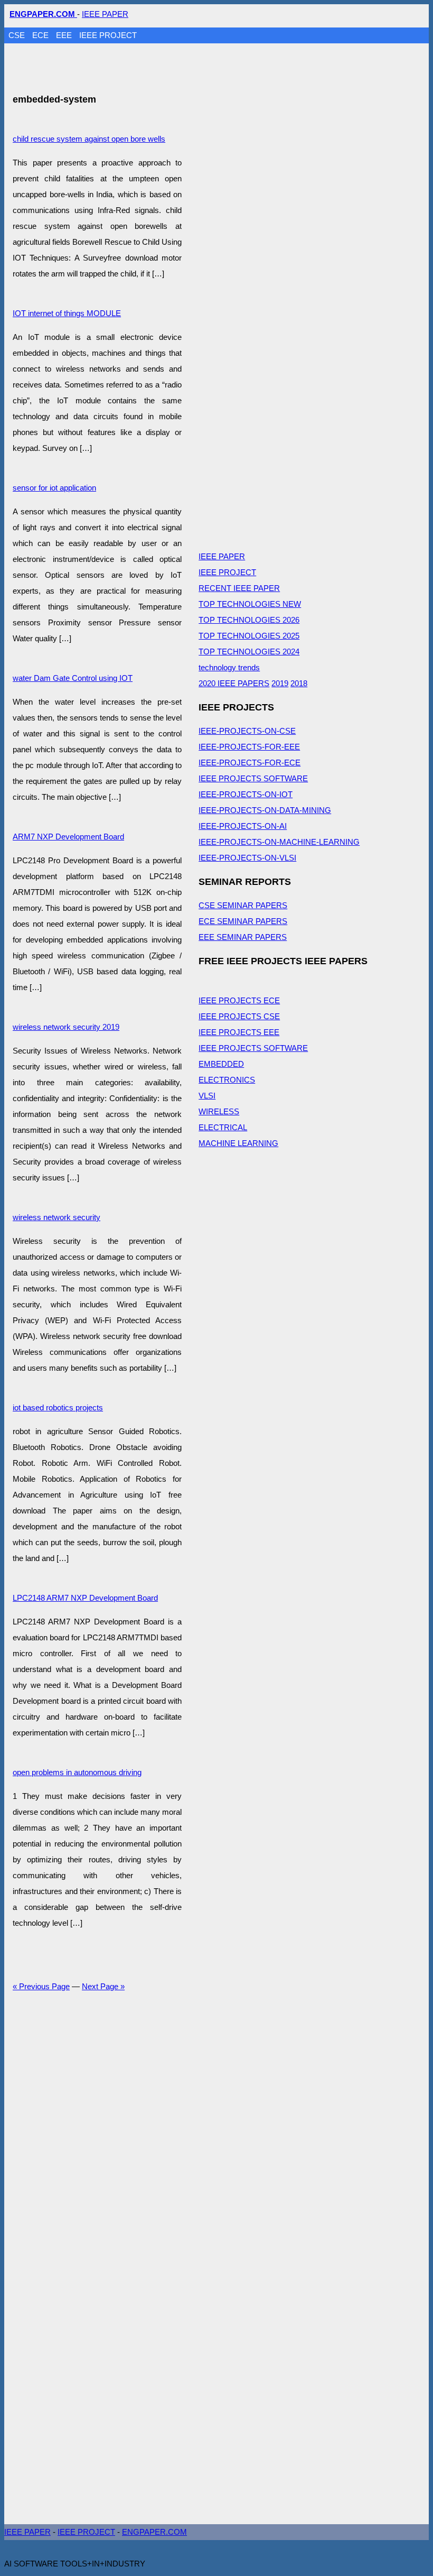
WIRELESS (219, 1111)
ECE (41, 35)
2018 (299, 683)
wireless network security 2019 (66, 1027)
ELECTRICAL (223, 1127)
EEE (65, 35)
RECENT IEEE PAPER (239, 588)
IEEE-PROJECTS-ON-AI (243, 826)
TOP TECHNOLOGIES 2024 (249, 652)
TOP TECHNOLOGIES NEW (250, 604)
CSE (18, 35)
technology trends (229, 667)
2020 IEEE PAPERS (234, 683)
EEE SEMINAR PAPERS (243, 937)
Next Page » (103, 1986)
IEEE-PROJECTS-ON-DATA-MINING (265, 810)
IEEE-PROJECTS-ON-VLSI (247, 858)
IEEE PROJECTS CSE (239, 1016)
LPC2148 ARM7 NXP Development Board (85, 1598)
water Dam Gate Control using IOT (73, 678)
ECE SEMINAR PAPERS (243, 921)
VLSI (207, 1096)
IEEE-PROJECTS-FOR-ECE (250, 763)
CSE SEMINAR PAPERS (243, 905)
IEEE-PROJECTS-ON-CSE (247, 731)
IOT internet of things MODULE (67, 313)
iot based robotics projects (58, 1407)
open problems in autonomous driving (77, 1772)
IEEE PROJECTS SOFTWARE (253, 778)
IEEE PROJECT (108, 35)
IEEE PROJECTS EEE (239, 1032)
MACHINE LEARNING (238, 1143)
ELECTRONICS (227, 1080)
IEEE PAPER (105, 14)
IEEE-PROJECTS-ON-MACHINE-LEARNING (279, 842)
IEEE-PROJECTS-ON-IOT (246, 794)
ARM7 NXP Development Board (68, 837)
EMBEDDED (221, 1064)
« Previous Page (41, 1986)
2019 (280, 683)
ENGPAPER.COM (154, 2532)
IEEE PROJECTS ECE (239, 1000)
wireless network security (57, 1217)
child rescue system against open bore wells (89, 139)
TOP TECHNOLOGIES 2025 (249, 636)
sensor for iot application (54, 488)
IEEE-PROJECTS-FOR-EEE (249, 747)
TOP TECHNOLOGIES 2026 (249, 620)
